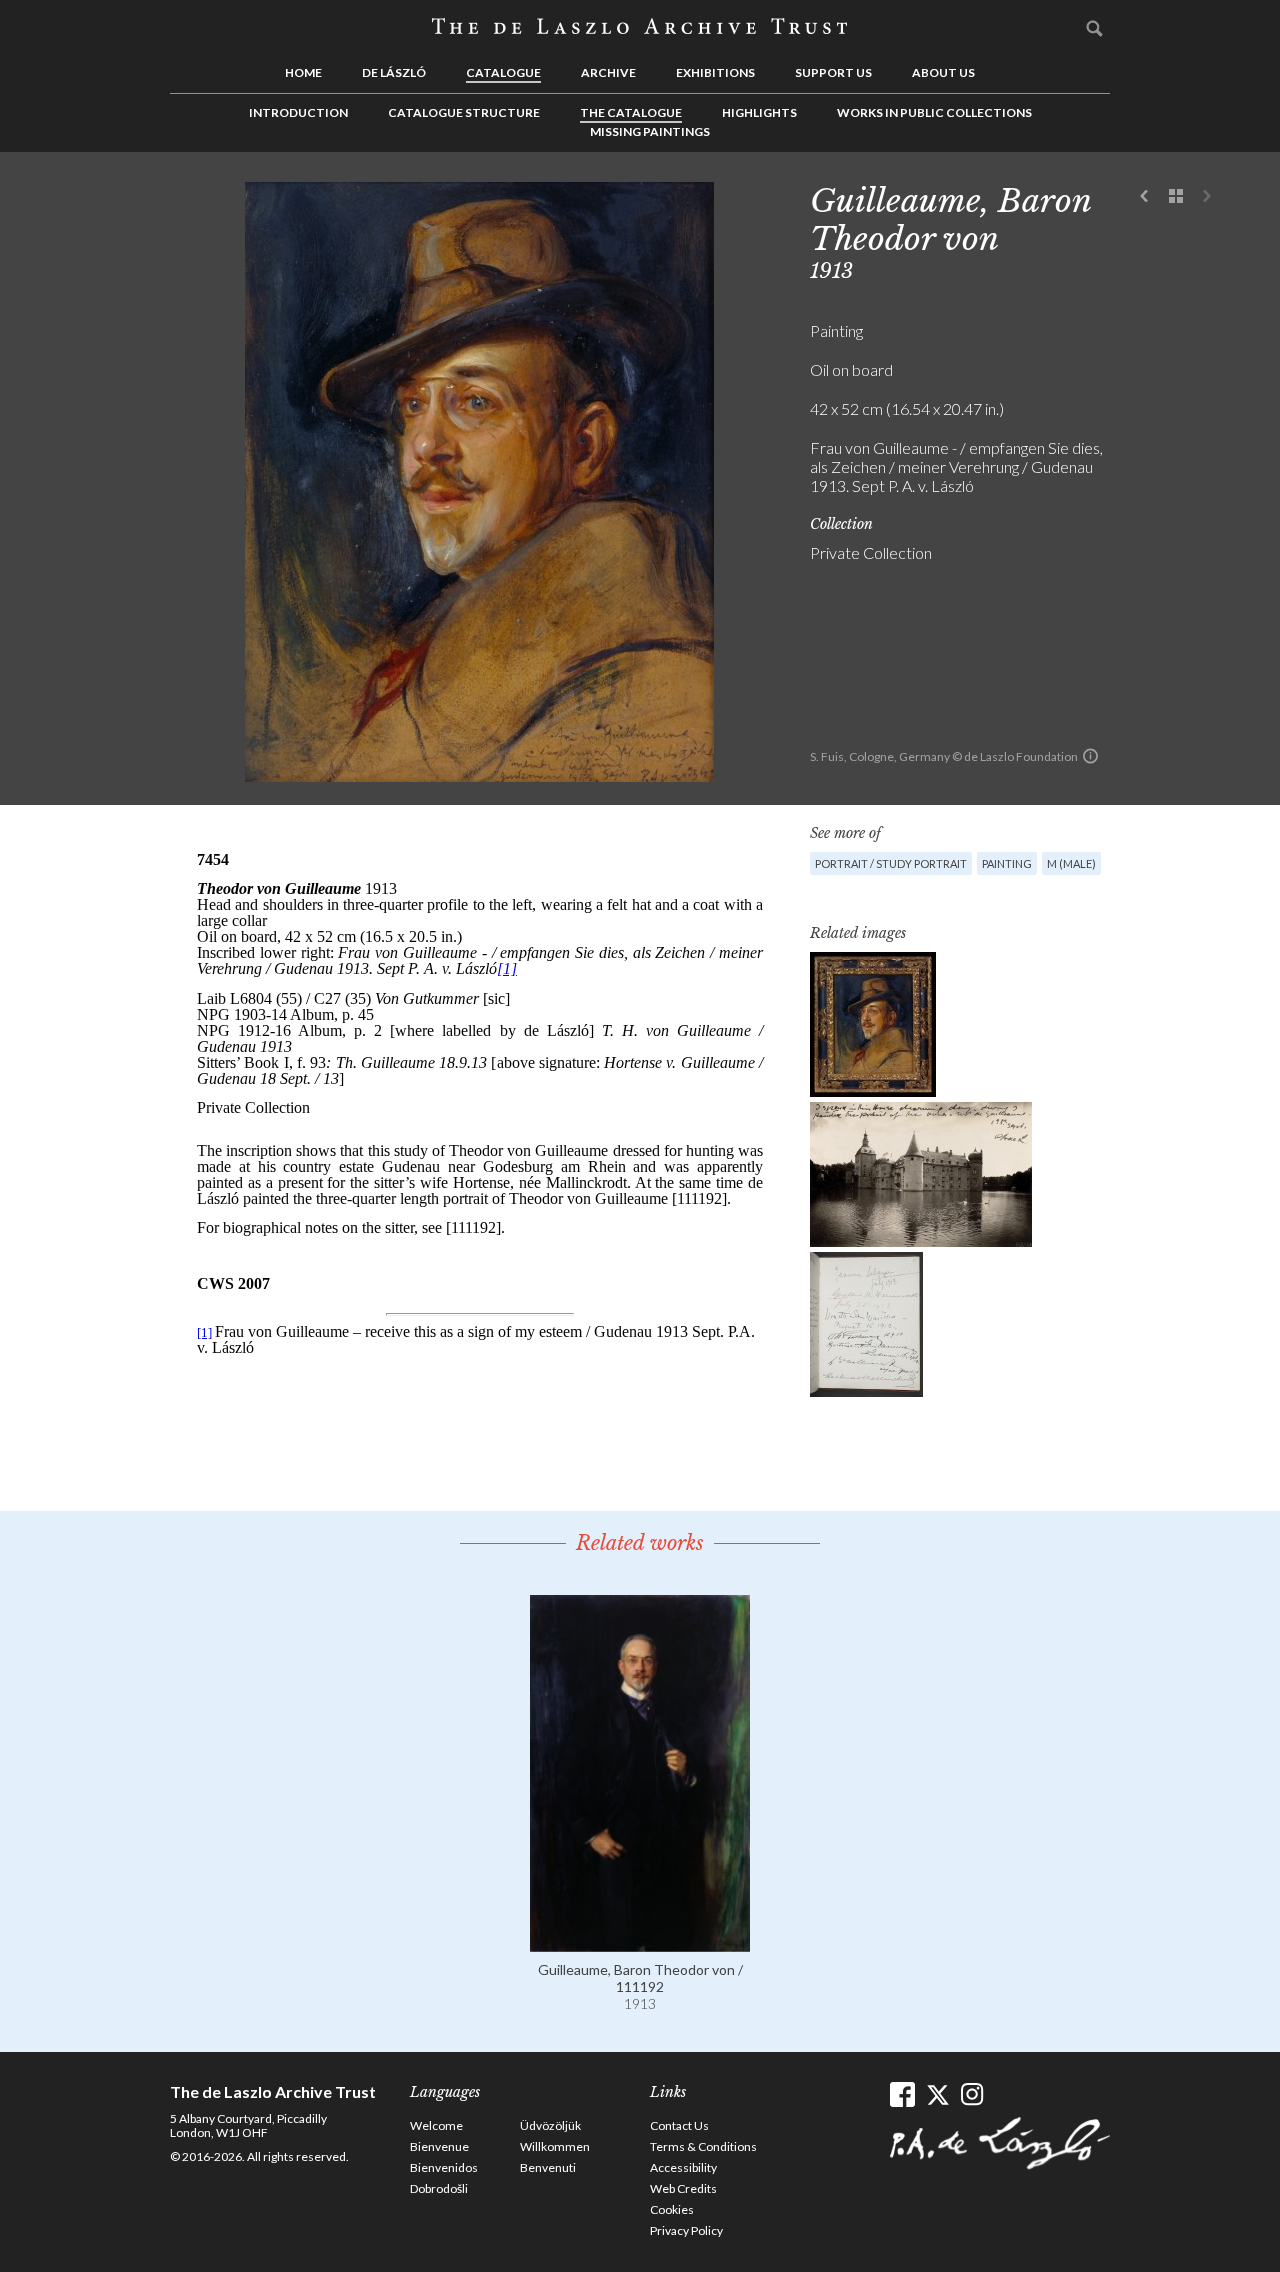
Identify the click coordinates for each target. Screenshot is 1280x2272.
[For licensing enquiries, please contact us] (1090, 756)
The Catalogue (631, 112)
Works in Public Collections (934, 112)
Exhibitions (715, 72)
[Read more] (640, 1942)
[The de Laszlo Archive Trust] (640, 27)
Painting (1007, 863)
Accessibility (683, 2167)
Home (303, 72)
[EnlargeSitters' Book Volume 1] (866, 1324)
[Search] (1095, 28)
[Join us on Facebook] (902, 2094)
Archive (608, 72)
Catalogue (503, 72)
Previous (1145, 197)
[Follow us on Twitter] (937, 2094)
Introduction (298, 112)
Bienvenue (439, 2146)
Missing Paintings (650, 131)
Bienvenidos (444, 2167)
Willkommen (555, 2146)
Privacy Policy (686, 2230)
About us (943, 72)
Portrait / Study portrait (891, 863)
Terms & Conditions (703, 2146)
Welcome (436, 2125)
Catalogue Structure (464, 112)
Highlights (759, 112)
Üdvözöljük (550, 2125)
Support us (833, 72)
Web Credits (683, 2188)
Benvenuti (548, 2167)
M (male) (1071, 863)
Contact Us (679, 2125)
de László (394, 72)
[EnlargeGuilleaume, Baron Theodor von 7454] (873, 1024)
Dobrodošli (439, 2188)
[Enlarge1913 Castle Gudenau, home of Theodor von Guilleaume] (921, 1174)
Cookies (672, 2209)
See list (1176, 197)
